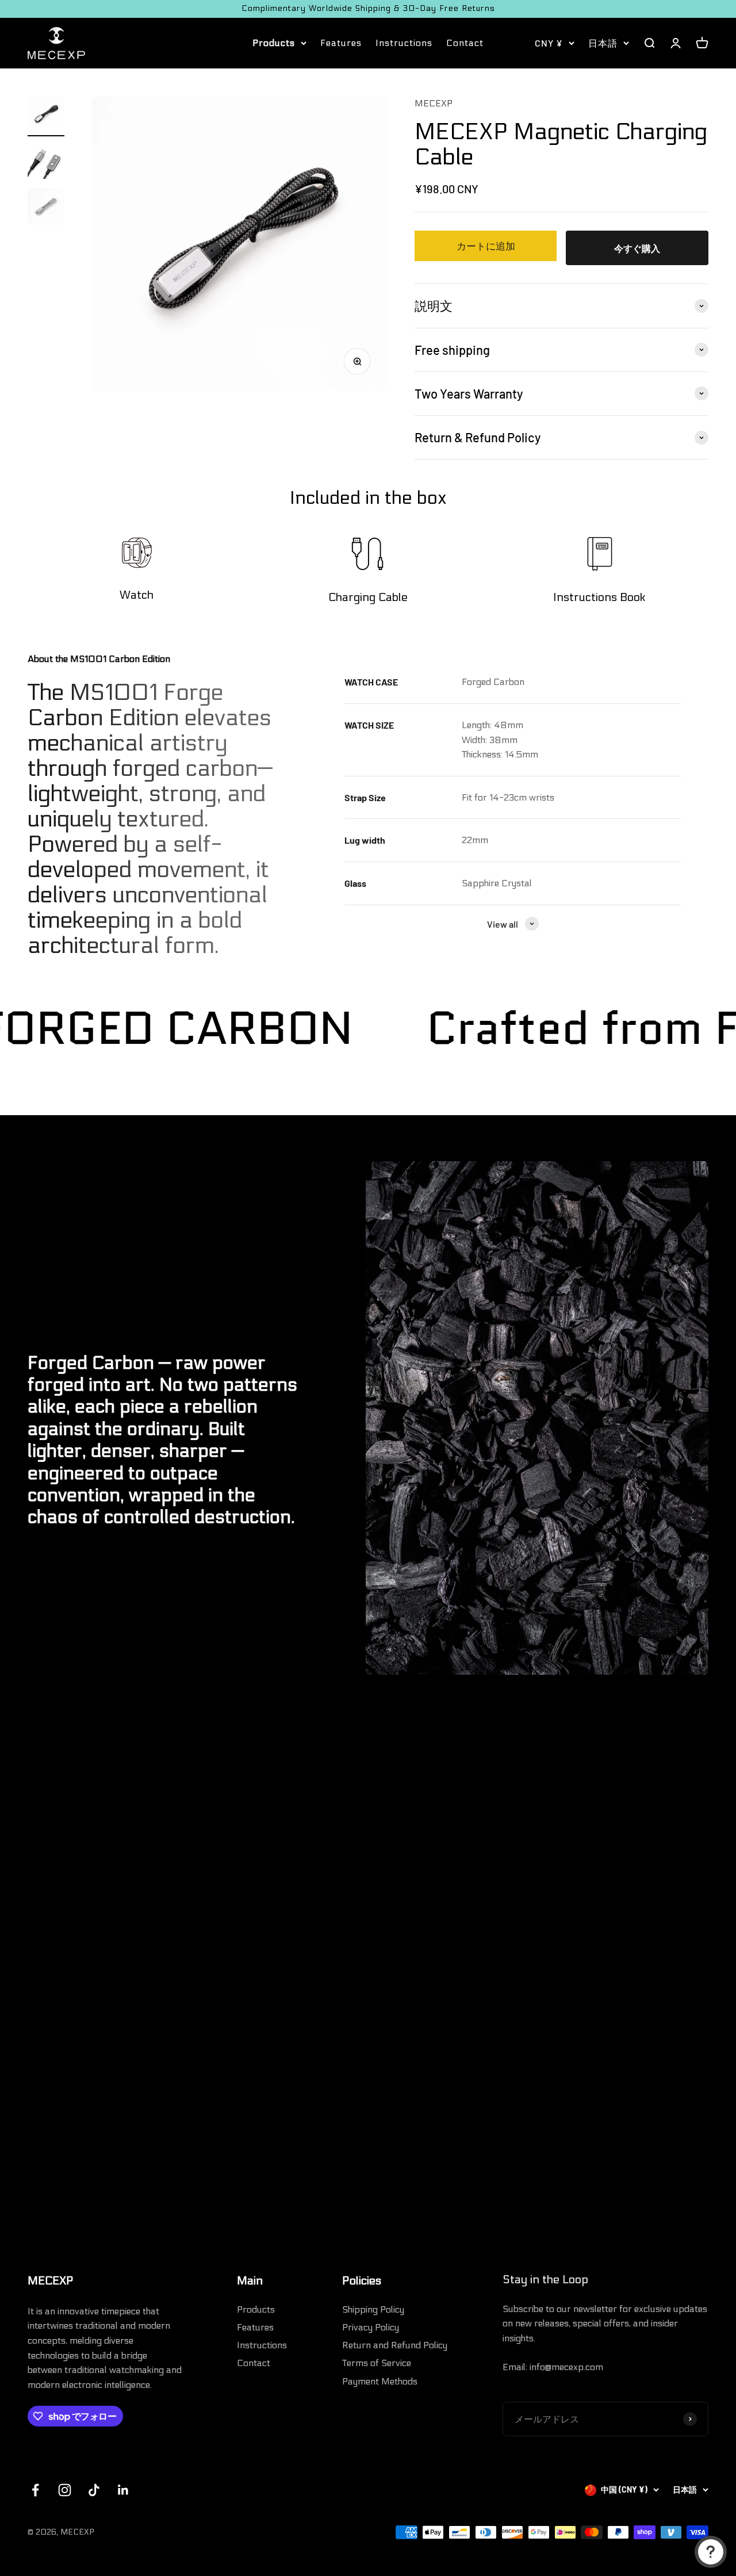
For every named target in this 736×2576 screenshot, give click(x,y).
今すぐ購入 (637, 248)
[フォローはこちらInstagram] (65, 2490)
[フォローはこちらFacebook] (35, 2490)
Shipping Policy (373, 2309)
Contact (465, 43)
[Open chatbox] (711, 2552)
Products (274, 43)
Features (341, 43)
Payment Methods (380, 2381)
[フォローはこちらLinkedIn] (123, 2490)
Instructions (404, 43)
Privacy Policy (371, 2327)
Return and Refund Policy (395, 2345)
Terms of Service (377, 2363)
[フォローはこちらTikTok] (94, 2490)
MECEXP (434, 103)
